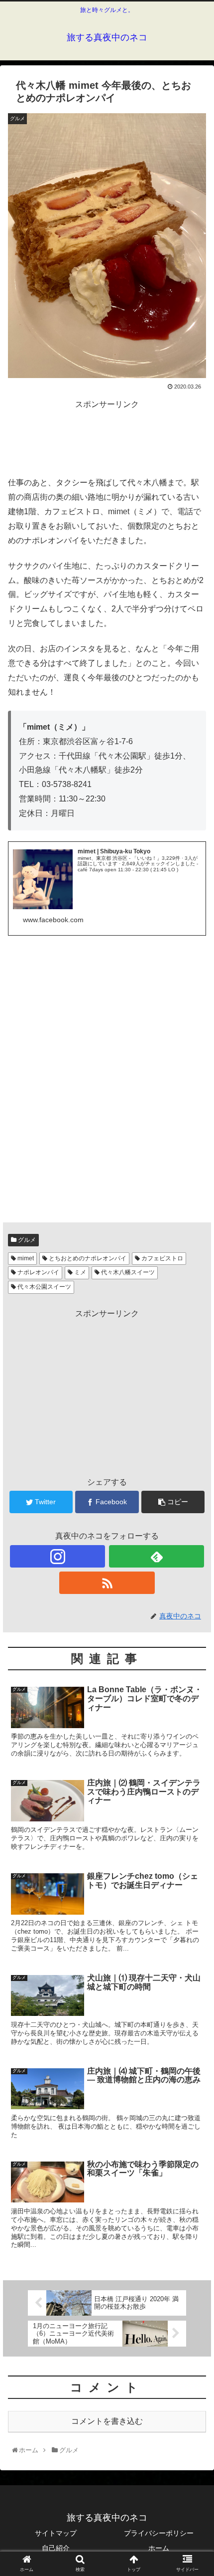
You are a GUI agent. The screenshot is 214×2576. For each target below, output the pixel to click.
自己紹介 (56, 2548)
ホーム (159, 2548)
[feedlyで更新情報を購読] (157, 1556)
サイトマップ (56, 2533)
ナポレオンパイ (38, 1272)
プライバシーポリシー (159, 2533)
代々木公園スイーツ (44, 1287)
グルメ (26, 1240)
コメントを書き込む (107, 2421)
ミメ (79, 1272)
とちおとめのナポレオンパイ (87, 1258)
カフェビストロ (161, 1258)
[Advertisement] (107, 437)
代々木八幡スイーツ (127, 1272)
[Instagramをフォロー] (57, 1556)
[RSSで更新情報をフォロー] (107, 1583)
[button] (193, 1494)
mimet (25, 1258)
